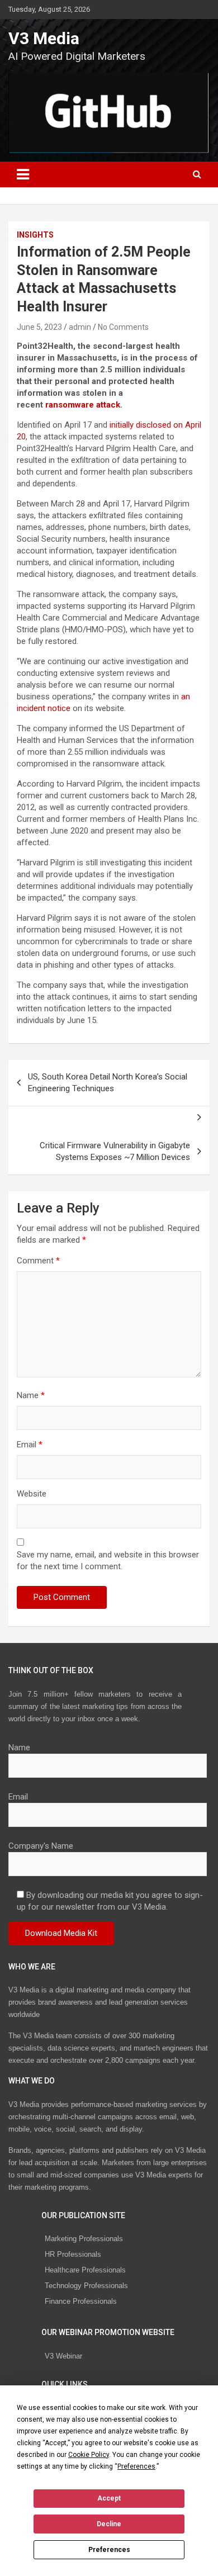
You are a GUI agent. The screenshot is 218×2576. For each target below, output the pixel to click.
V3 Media (44, 38)
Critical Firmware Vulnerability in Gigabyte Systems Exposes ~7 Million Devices (115, 1151)
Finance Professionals (81, 2301)
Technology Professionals (86, 2286)
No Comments (123, 327)
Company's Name (41, 1846)
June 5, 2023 (39, 327)
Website (32, 1494)
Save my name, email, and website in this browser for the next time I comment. (108, 1561)
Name (31, 1395)
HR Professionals (73, 2254)
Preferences (109, 2550)
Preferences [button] (136, 2466)
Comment (38, 1261)
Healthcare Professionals (85, 2270)
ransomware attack (82, 405)
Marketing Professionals (84, 2239)
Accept (109, 2498)
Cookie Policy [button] (89, 2455)
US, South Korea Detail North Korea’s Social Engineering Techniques (108, 1083)
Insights (35, 235)
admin (80, 327)
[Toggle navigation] (23, 174)
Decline (109, 2524)
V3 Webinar (63, 2356)
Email (30, 1445)
